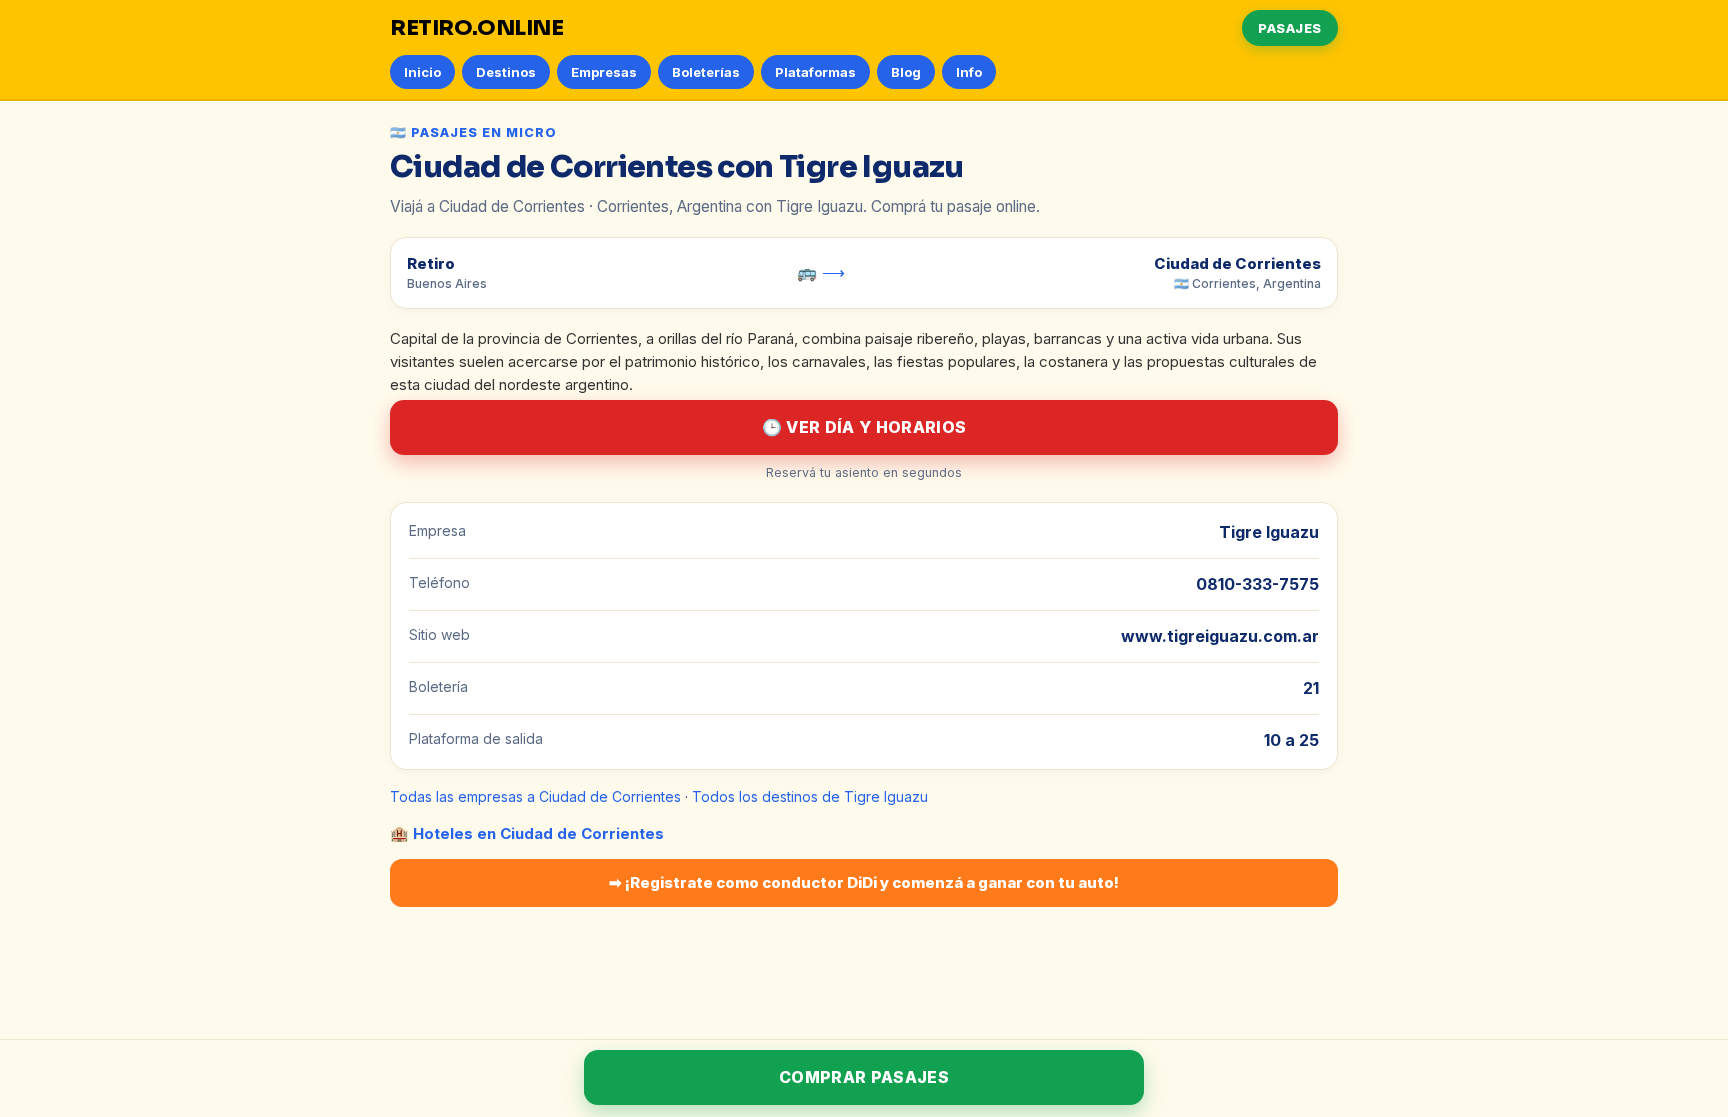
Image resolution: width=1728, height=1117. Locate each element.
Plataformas (815, 72)
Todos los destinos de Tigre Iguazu (810, 796)
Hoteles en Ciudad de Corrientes (538, 833)
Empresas (604, 72)
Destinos (506, 72)
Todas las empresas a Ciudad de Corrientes (535, 796)
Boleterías (706, 72)
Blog (906, 72)
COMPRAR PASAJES (864, 1077)
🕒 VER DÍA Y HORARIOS (864, 427)
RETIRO (477, 28)
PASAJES (1290, 28)
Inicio (422, 72)
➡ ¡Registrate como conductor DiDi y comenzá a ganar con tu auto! (864, 882)
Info (969, 72)
